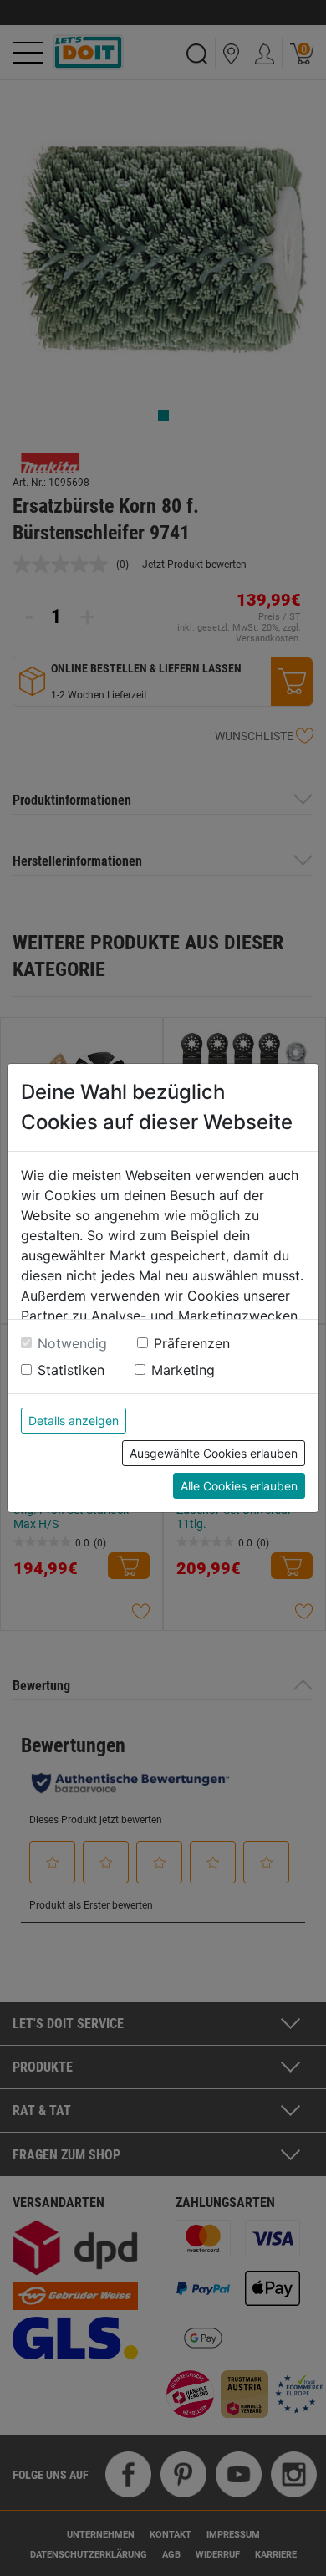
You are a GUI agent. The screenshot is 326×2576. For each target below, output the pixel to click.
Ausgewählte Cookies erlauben (214, 1453)
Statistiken (71, 1370)
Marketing (183, 1370)
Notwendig (72, 1343)
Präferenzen (192, 1343)
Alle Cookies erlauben (239, 1486)
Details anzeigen (74, 1421)
